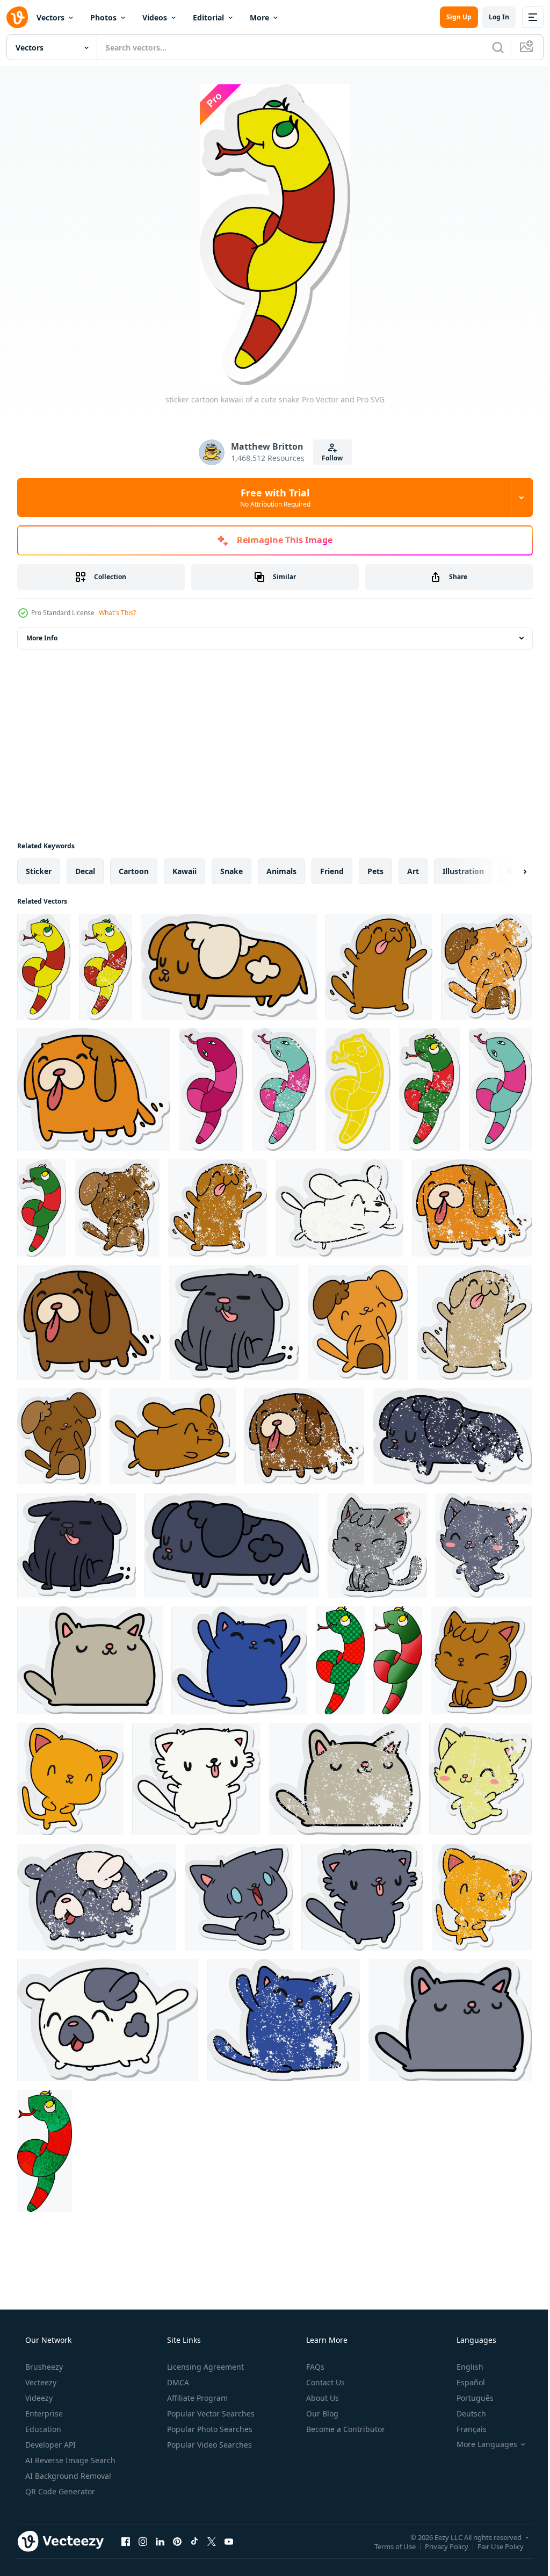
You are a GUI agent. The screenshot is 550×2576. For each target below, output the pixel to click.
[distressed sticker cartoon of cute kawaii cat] (377, 1545)
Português (468, 2398)
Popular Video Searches (208, 2445)
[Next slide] (508, 871)
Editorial (208, 17)
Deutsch (464, 2413)
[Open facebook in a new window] (126, 2541)
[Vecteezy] (17, 17)
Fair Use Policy (493, 2546)
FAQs (314, 2367)
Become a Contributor (345, 2429)
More (259, 17)
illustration (463, 871)
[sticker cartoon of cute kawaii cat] (90, 1660)
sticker (39, 871)
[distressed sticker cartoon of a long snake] (284, 1089)
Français (465, 2429)
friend (332, 871)
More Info (42, 638)
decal (85, 871)
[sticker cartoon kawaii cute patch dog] (108, 2020)
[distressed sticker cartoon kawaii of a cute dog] (486, 967)
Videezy (38, 2398)
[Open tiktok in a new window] (194, 2541)
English (463, 2367)
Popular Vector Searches (210, 2413)
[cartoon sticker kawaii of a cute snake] (358, 1089)
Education (42, 2429)
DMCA (177, 2382)
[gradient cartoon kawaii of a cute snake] (398, 1660)
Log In (491, 17)
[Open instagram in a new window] (143, 2541)
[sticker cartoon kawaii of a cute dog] (229, 967)
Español (464, 2382)
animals (281, 871)
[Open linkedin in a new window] (160, 2541)
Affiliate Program (196, 2398)
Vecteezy (40, 2382)
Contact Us (324, 2382)
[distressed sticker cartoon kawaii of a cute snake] (106, 967)
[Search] (490, 47)
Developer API (49, 2445)
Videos (155, 17)
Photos (103, 17)
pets (375, 871)
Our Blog (321, 2413)
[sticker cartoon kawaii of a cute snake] (44, 967)
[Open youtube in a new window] (229, 2541)
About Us (321, 2398)
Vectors (50, 17)
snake (231, 871)
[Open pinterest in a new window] (177, 2541)
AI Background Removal (67, 2476)
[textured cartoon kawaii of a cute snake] (45, 2151)
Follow (328, 458)
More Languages (480, 2444)
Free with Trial (271, 497)
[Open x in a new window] (212, 2541)
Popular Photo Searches (209, 2429)
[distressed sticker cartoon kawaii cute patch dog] (97, 1897)
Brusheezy (43, 2367)
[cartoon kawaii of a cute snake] (340, 1660)
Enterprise (43, 2413)
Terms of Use (387, 2546)
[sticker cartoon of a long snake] (211, 1089)
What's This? (117, 613)
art (413, 871)
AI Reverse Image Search (69, 2460)
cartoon (134, 871)
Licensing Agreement (204, 2367)
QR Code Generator (59, 2491)
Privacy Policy (439, 2546)
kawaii (184, 871)
